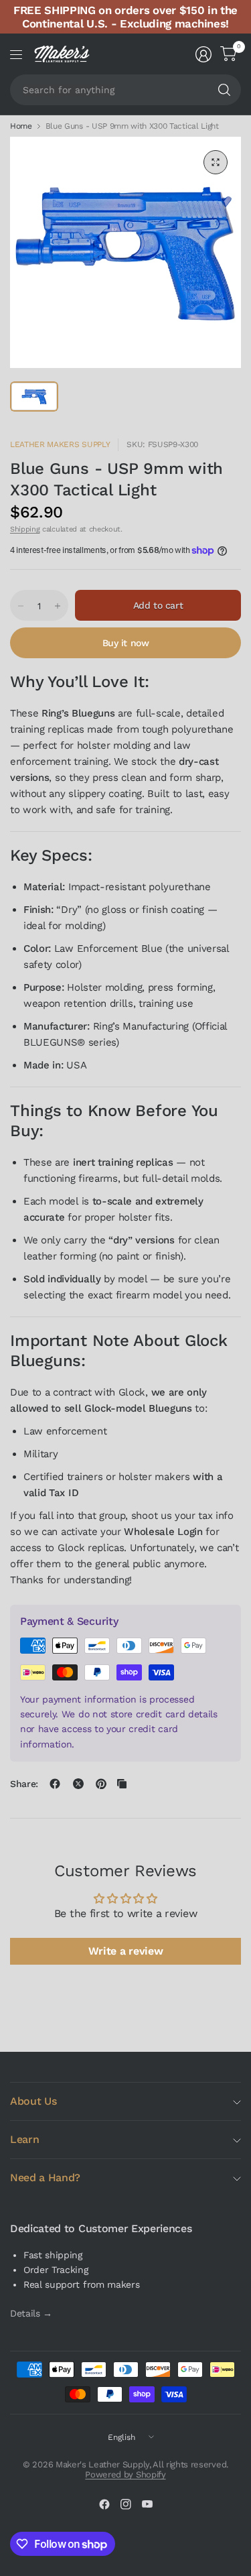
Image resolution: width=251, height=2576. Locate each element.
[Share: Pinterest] (101, 1784)
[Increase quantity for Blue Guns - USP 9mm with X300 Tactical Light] (58, 606)
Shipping (25, 529)
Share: (24, 1784)
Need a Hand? (45, 2178)
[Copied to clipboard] (122, 1784)
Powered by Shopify (125, 2474)
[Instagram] (126, 2504)
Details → (31, 2313)
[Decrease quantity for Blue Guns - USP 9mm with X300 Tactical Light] (21, 606)
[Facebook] (104, 2504)
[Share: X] (78, 1784)
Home (21, 126)
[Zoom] (216, 162)
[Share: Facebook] (55, 1784)
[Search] (224, 90)
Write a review (126, 1951)
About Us (33, 2101)
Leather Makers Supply (60, 444)
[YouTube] (147, 2504)
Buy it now (126, 643)
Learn (24, 2139)
